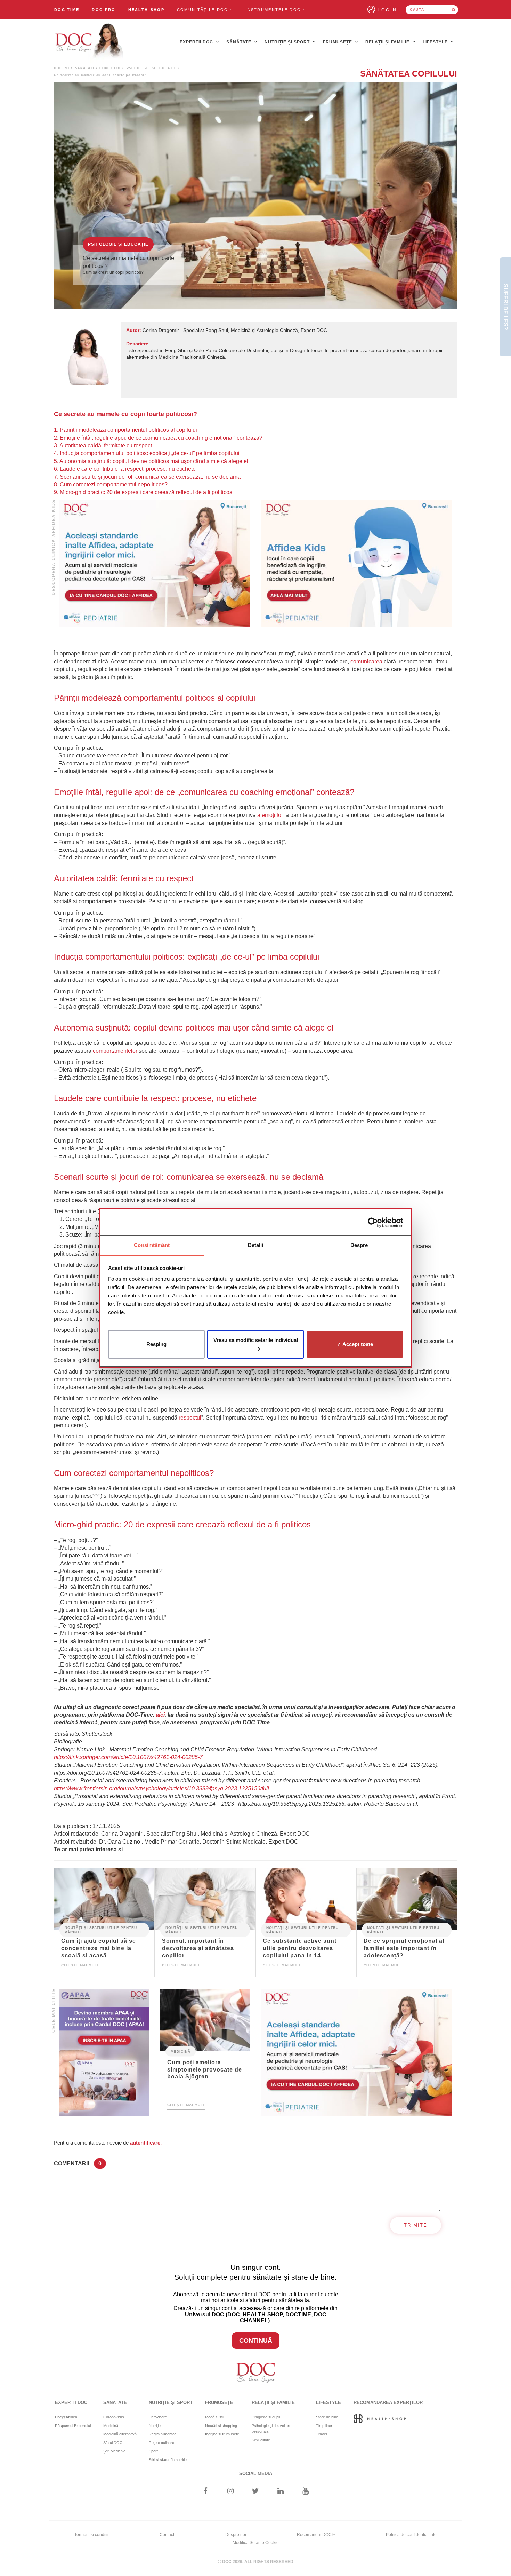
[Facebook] (205, 2492)
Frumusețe (338, 42)
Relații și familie (388, 42)
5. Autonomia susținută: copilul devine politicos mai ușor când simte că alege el (151, 461)
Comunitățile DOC (203, 10)
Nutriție (155, 2426)
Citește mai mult (80, 1965)
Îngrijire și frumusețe (222, 2434)
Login (387, 10)
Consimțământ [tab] (152, 1245)
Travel (321, 2434)
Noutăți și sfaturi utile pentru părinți (101, 1930)
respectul (190, 1418)
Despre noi (236, 2535)
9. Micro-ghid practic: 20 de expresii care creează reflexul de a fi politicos (143, 492)
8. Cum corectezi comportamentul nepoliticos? (111, 484)
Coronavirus (114, 2417)
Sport (153, 2451)
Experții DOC (197, 42)
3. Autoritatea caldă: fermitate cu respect (103, 446)
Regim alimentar (162, 2434)
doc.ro (62, 68)
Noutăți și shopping (221, 2426)
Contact (167, 2535)
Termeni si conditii (91, 2535)
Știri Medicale (114, 2451)
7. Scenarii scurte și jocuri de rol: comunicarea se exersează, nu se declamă (147, 477)
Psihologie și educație (152, 68)
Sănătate (240, 42)
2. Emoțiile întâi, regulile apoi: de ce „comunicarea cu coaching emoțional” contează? (158, 438)
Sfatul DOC (113, 2443)
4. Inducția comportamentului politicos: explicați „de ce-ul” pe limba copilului (147, 453)
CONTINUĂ (256, 2340)
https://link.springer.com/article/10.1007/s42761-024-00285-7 (128, 1757)
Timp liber (324, 2426)
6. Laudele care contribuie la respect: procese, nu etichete (125, 469)
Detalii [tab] (256, 1245)
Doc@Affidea (66, 2417)
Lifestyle (436, 42)
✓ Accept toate (355, 1344)
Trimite (416, 2225)
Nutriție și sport (288, 42)
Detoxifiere (158, 2417)
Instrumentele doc (274, 10)
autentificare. (146, 2143)
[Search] (454, 10)
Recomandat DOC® (316, 2535)
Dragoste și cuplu (266, 2417)
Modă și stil (214, 2417)
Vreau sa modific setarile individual (256, 1340)
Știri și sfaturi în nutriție (168, 2460)
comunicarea (366, 662)
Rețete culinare (161, 2443)
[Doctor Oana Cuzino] (90, 42)
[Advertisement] (155, 564)
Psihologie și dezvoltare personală (271, 2429)
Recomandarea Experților (388, 2403)
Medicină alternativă (120, 2434)
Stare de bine (327, 2417)
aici (160, 1715)
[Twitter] (256, 2492)
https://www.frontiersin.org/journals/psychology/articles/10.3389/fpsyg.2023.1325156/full (161, 1788)
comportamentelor (115, 1051)
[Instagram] (230, 2492)
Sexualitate (261, 2440)
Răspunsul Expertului (73, 2426)
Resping (156, 1344)
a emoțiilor (270, 815)
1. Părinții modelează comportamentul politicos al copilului (125, 430)
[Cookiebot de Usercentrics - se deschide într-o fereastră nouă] (373, 1223)
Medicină (181, 2051)
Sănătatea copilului (98, 68)
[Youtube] (306, 2492)
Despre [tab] (359, 1245)
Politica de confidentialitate (411, 2535)
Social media (256, 2474)
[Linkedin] (281, 2492)
